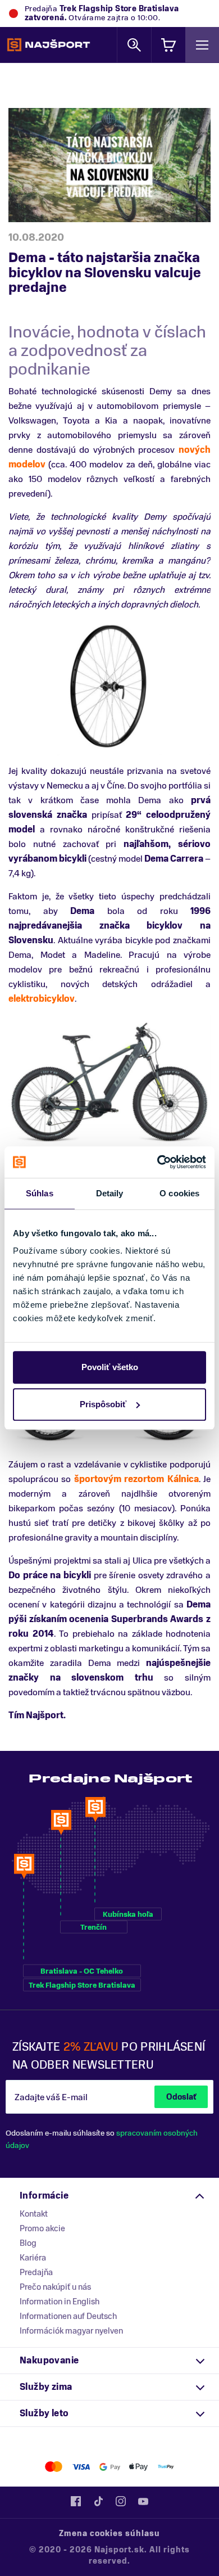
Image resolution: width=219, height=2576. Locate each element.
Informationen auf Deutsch (68, 2316)
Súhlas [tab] (40, 1193)
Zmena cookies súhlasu (109, 2534)
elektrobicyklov (42, 999)
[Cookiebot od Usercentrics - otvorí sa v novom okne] (158, 1162)
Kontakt (34, 2214)
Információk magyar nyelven (71, 2331)
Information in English (60, 2302)
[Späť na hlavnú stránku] (49, 45)
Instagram (121, 2501)
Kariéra (33, 2258)
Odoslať (181, 2097)
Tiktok (98, 2501)
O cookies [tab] (179, 1193)
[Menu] (202, 45)
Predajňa (36, 2272)
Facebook (76, 2501)
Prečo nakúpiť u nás (55, 2287)
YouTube (143, 2501)
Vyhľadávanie (134, 45)
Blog (28, 2243)
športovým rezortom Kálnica (136, 1479)
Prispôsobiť (103, 1404)
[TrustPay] (166, 2467)
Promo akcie (42, 2228)
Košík (168, 45)
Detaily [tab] (110, 1193)
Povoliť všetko (110, 1367)
